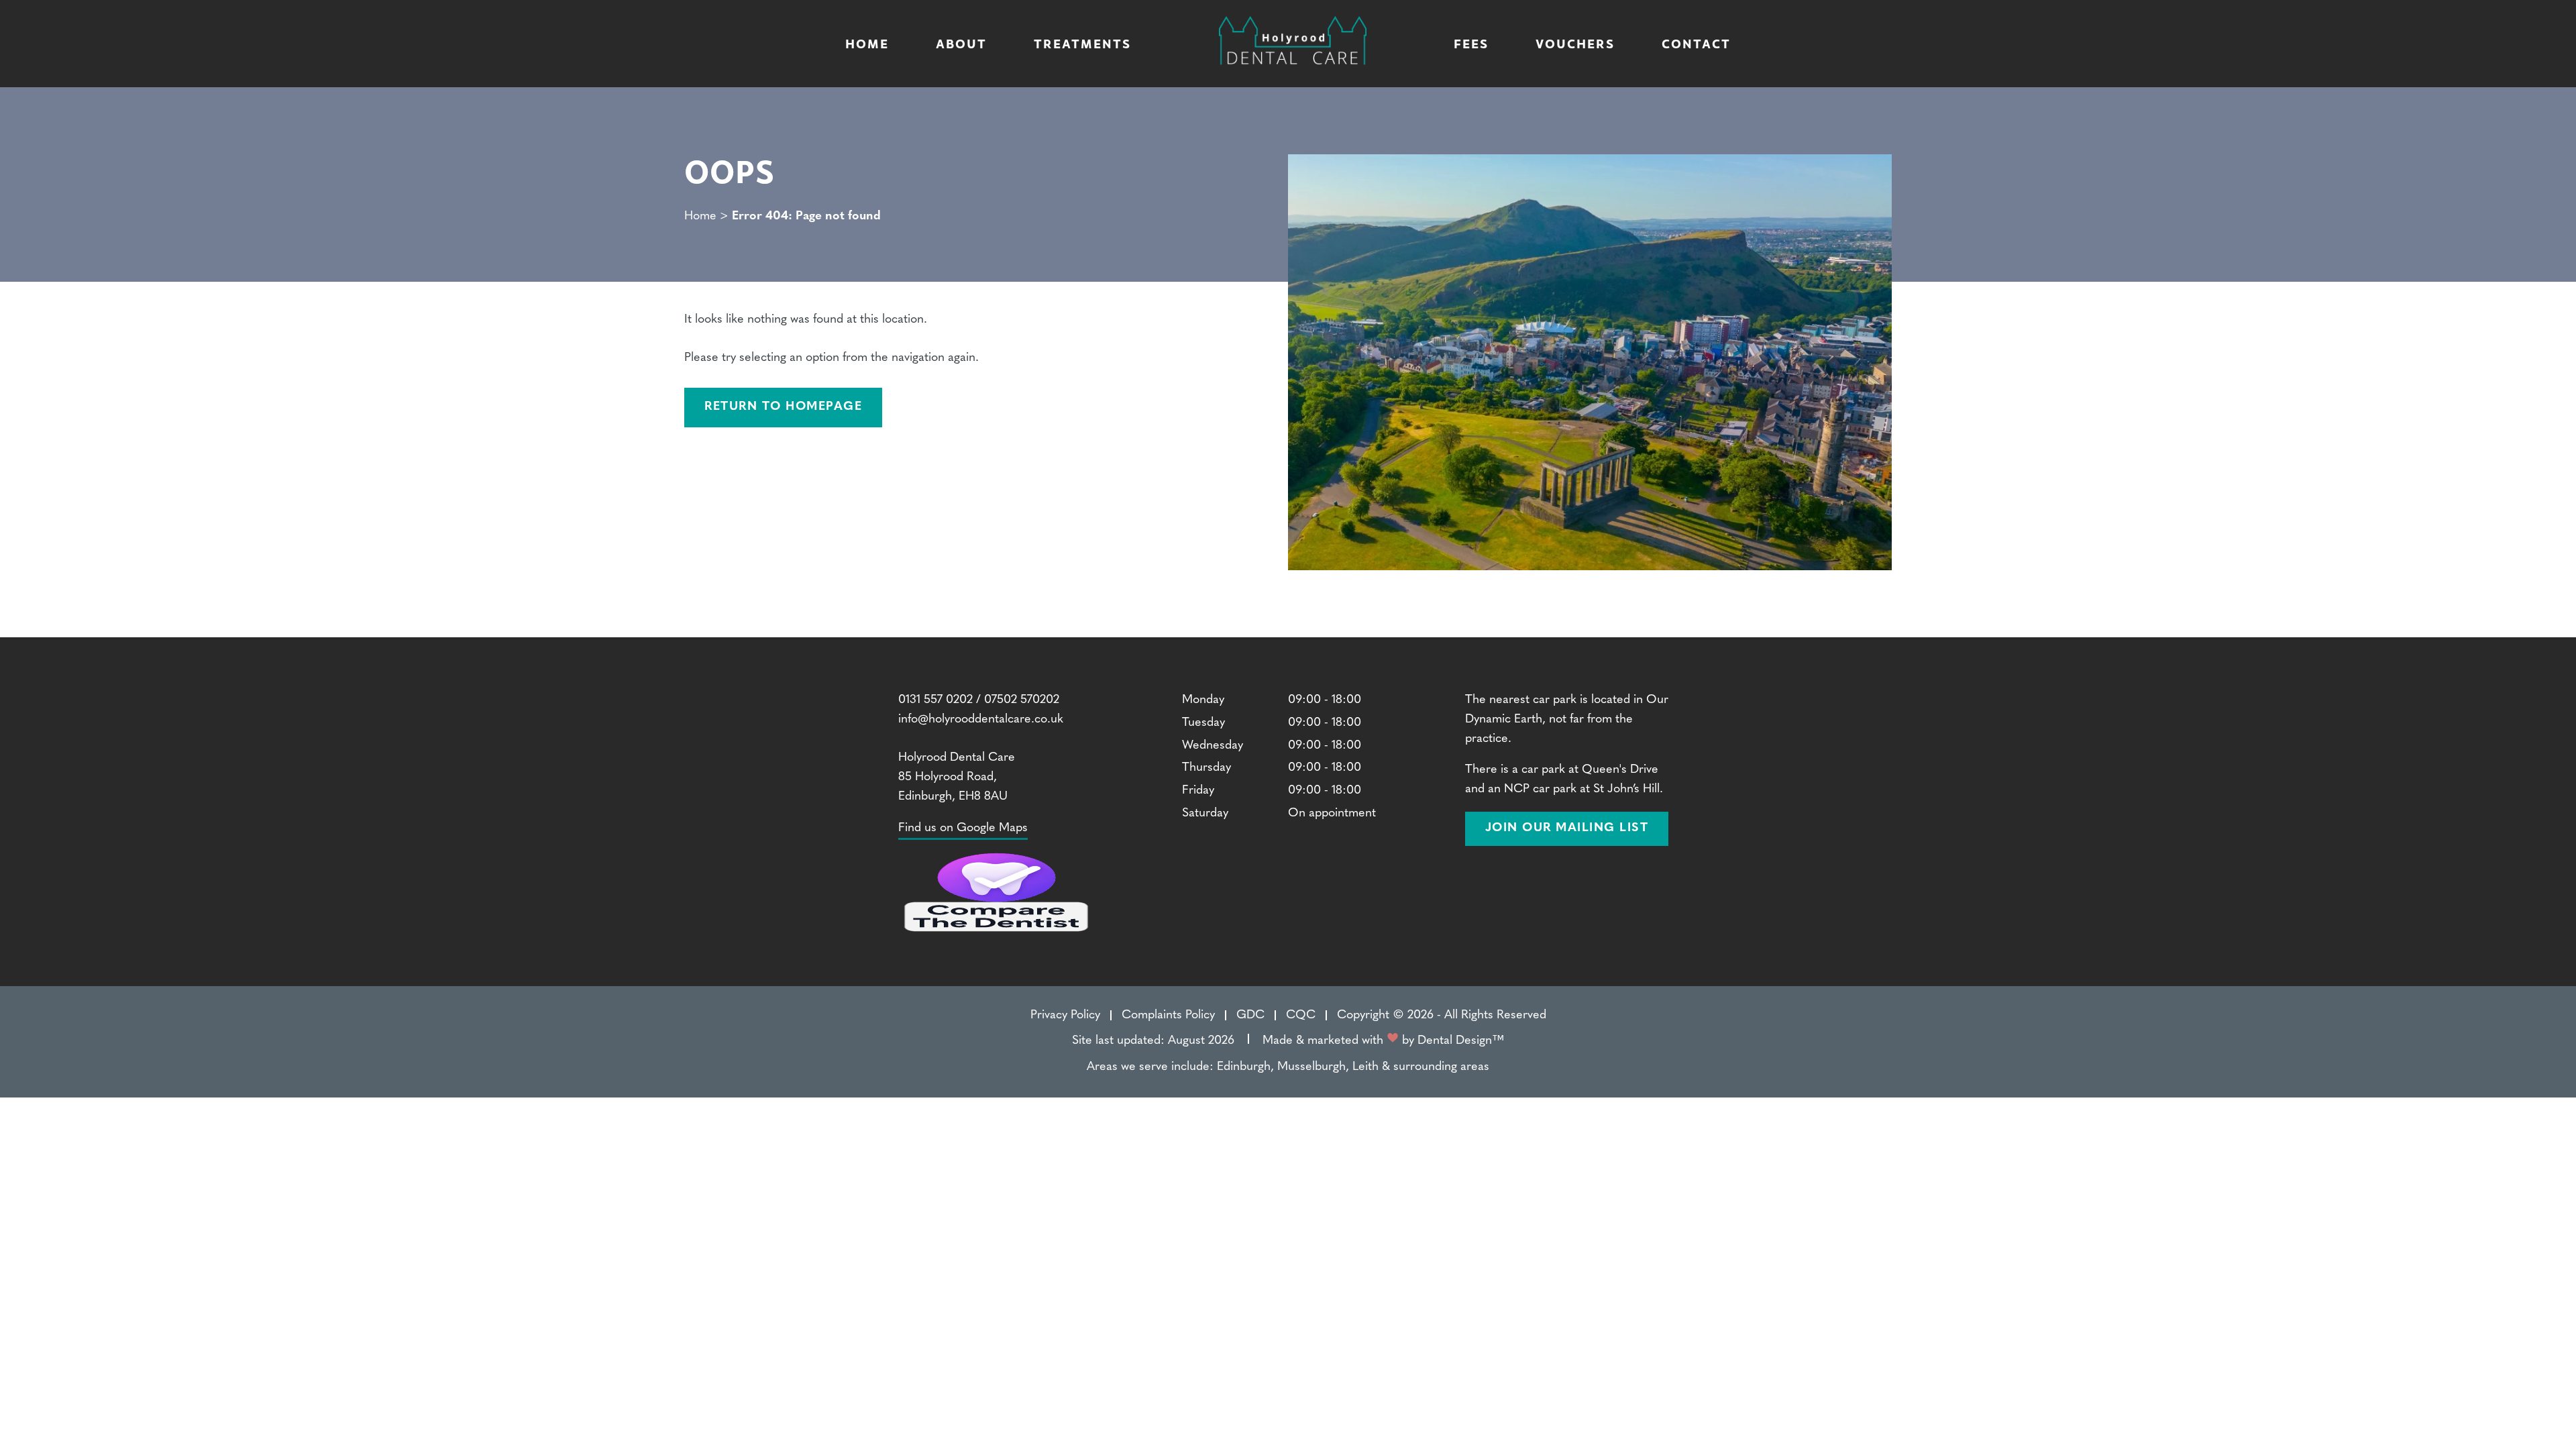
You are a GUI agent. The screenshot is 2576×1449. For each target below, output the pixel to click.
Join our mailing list (1567, 828)
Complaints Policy (1168, 1016)
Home (867, 43)
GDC (1250, 1016)
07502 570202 (1022, 700)
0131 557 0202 (935, 700)
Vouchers (1575, 43)
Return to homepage (783, 407)
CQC (1301, 1016)
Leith (1365, 1067)
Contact (1696, 43)
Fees (1471, 43)
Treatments (1082, 43)
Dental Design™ (1461, 1041)
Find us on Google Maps (963, 828)
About (961, 43)
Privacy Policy (1065, 1016)
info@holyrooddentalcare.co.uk (981, 720)
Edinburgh (1244, 1067)
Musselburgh (1311, 1067)
